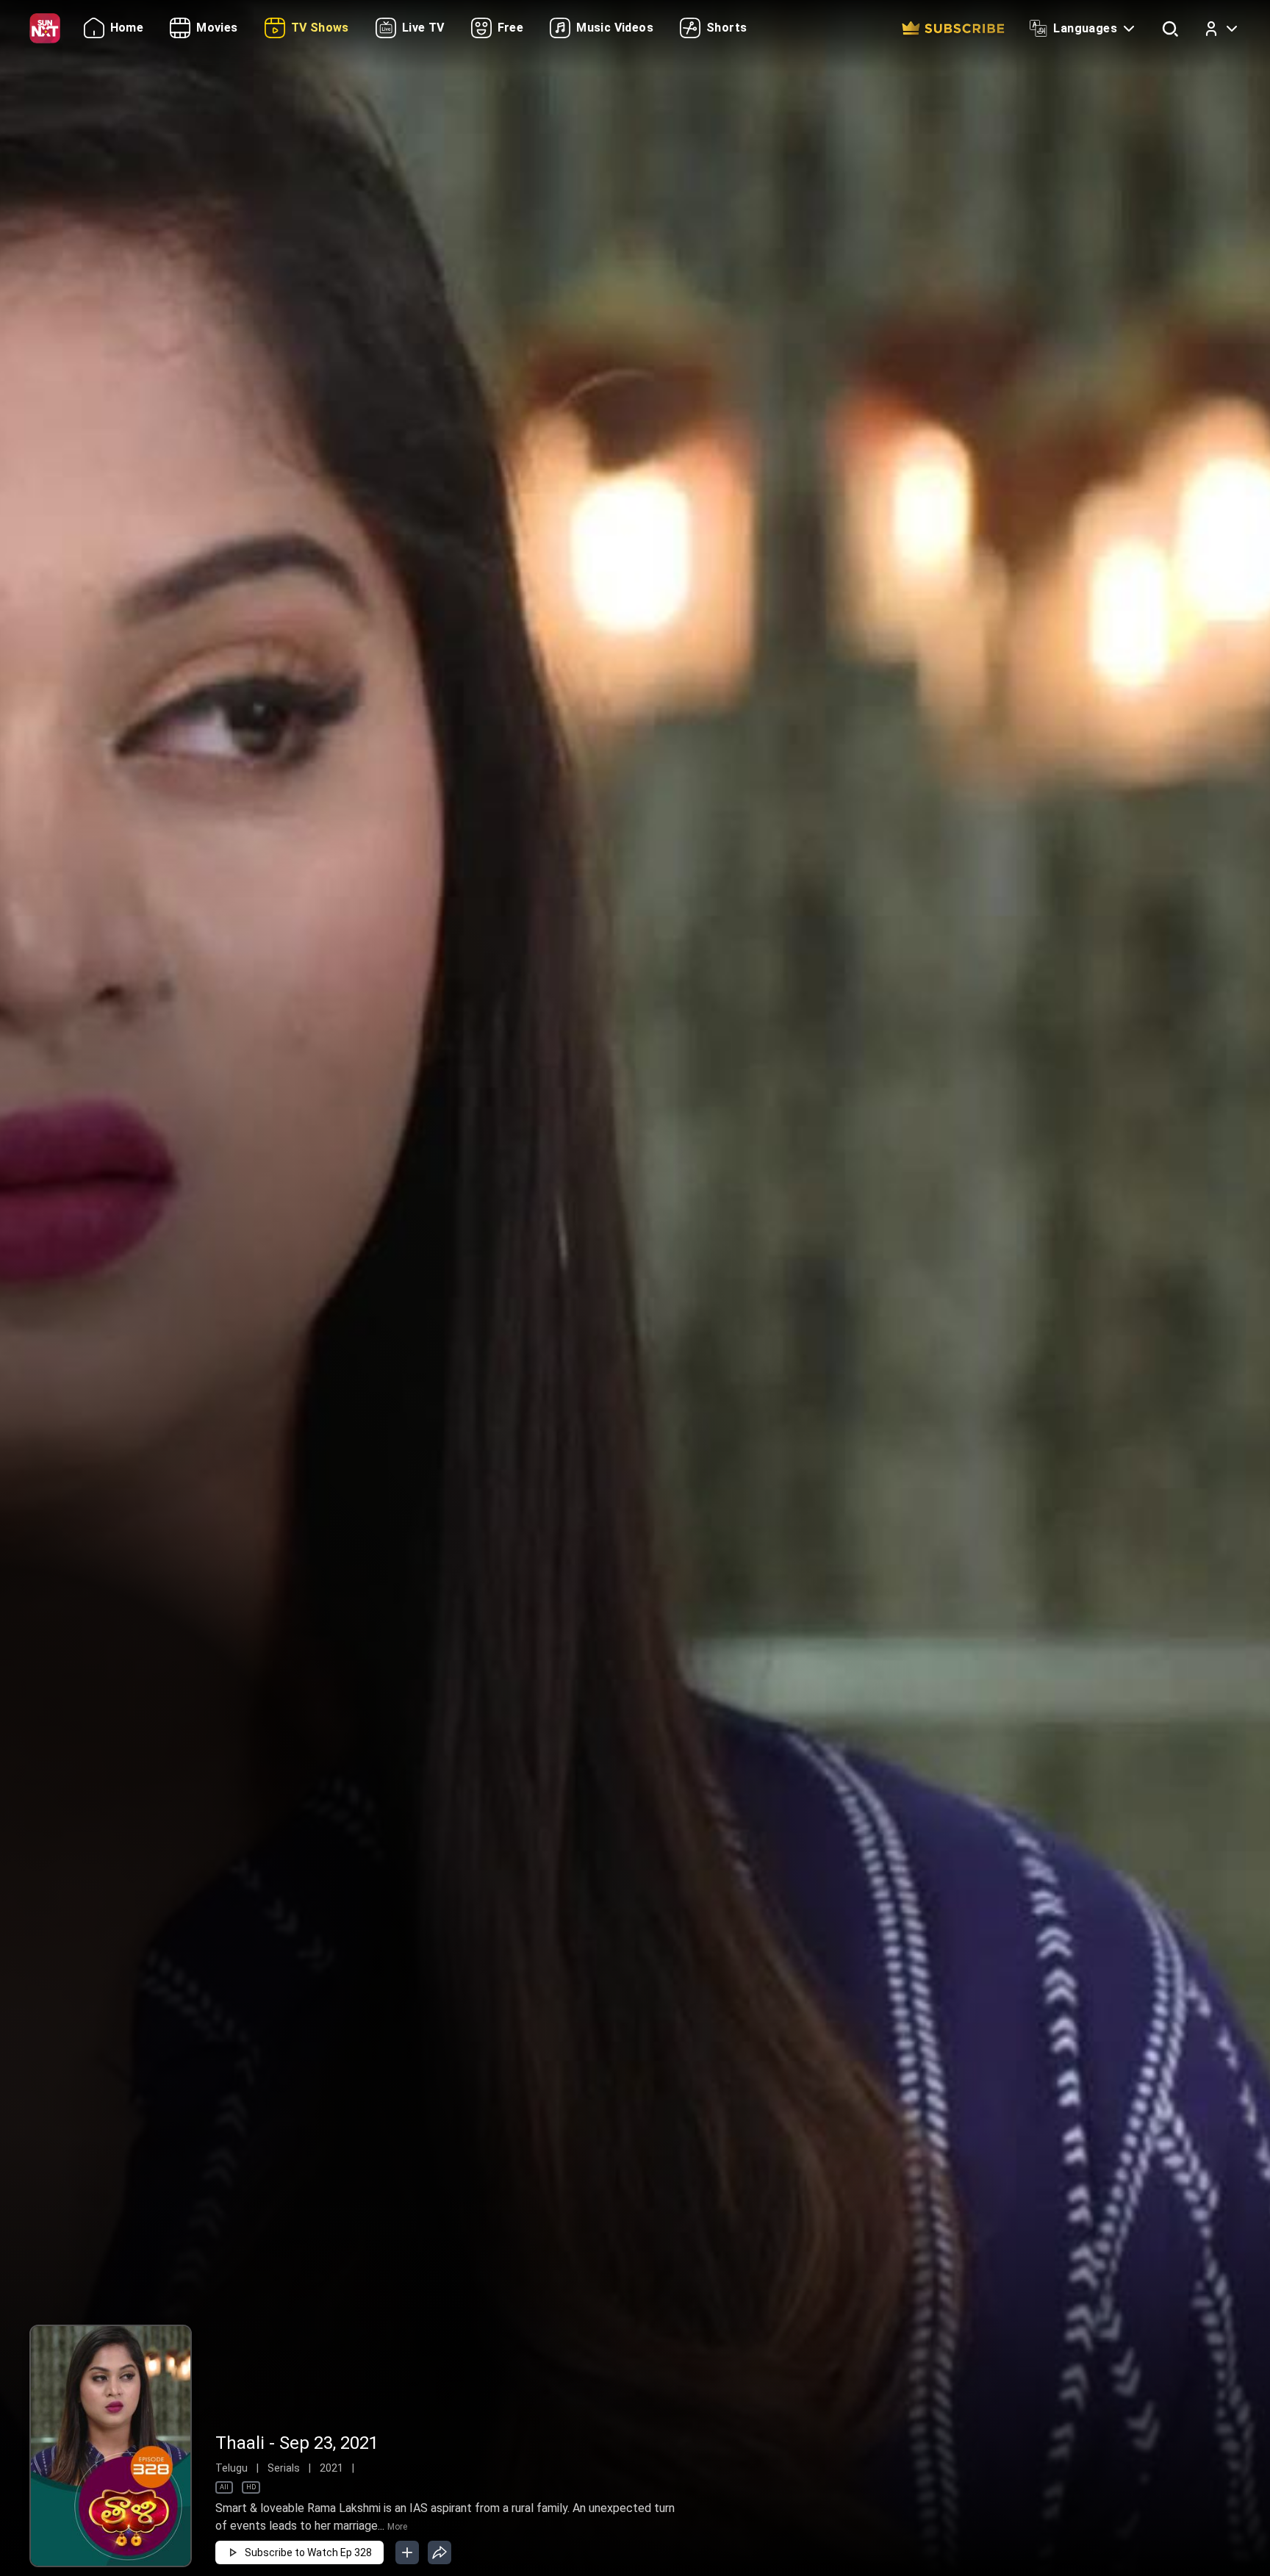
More (397, 2527)
